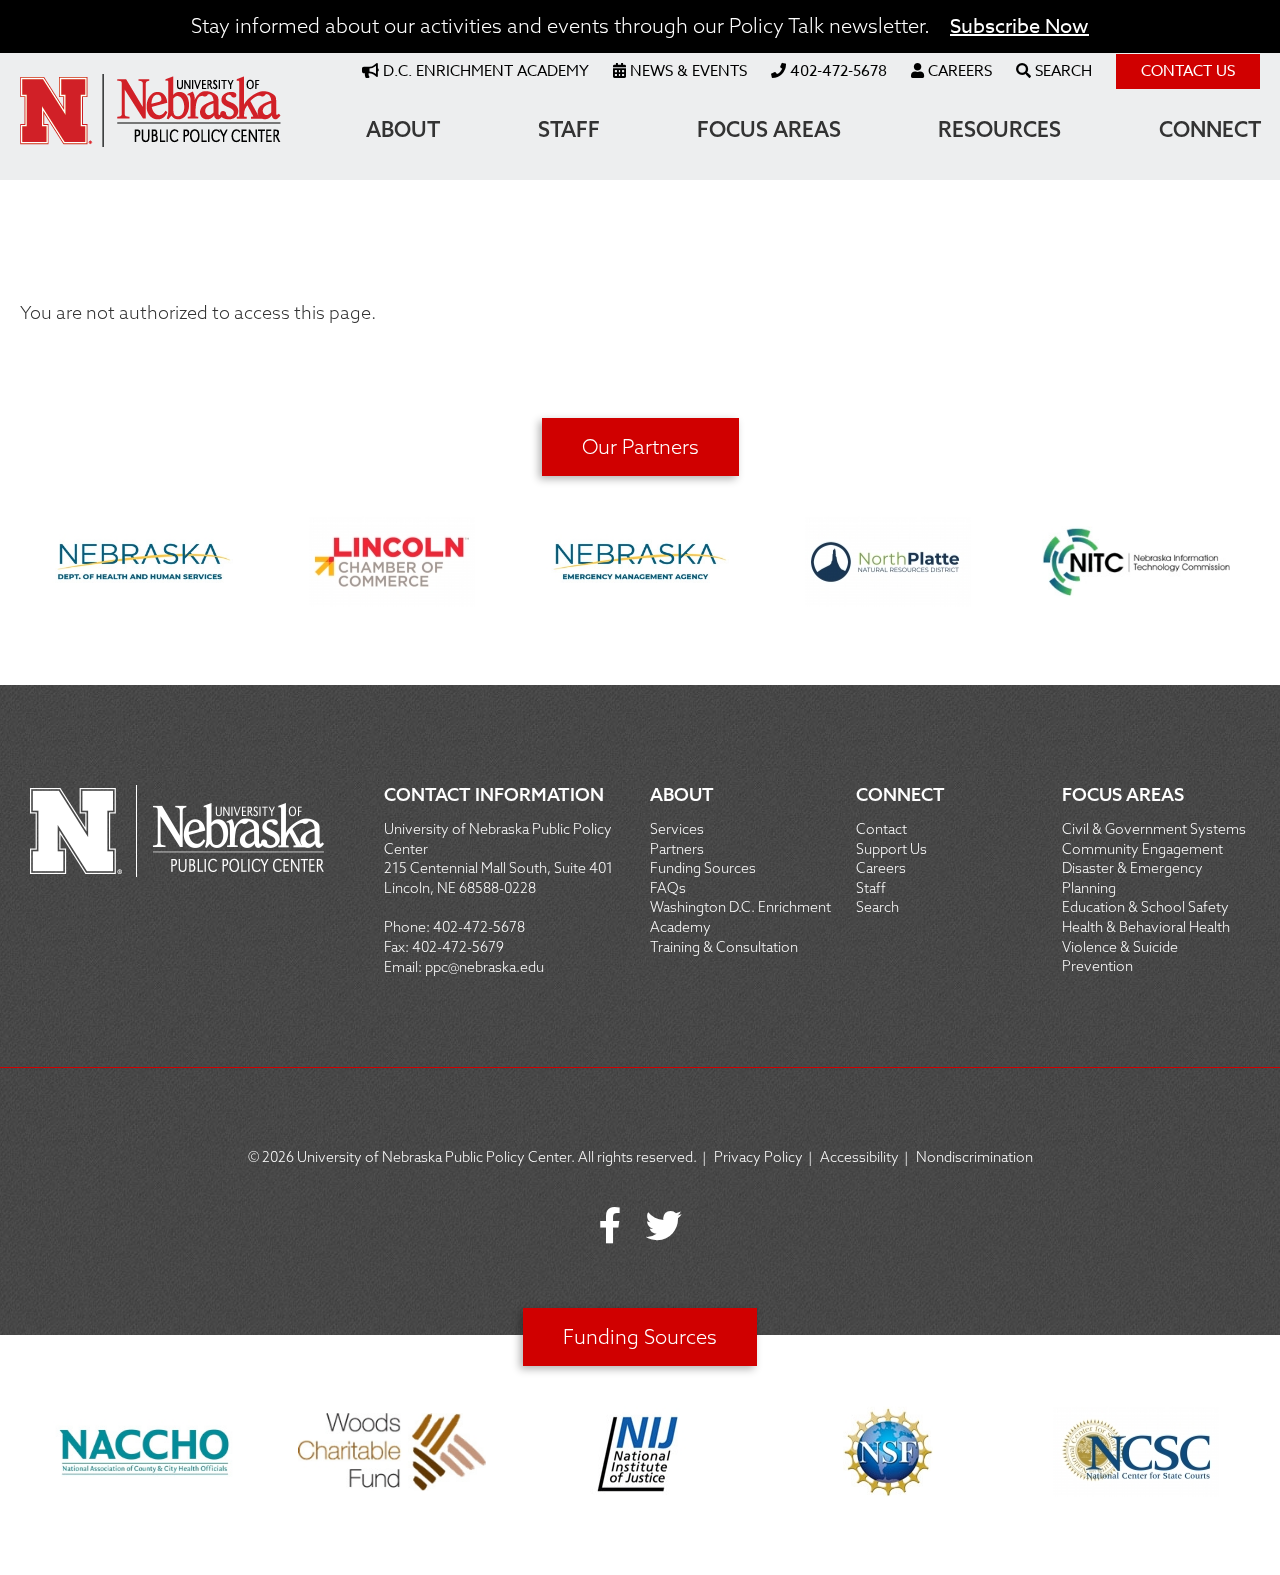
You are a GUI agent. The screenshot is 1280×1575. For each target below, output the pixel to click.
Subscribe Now (1019, 26)
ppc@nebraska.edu (484, 967)
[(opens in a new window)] (144, 565)
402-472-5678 (479, 927)
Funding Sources (640, 1336)
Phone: (408, 927)
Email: (404, 967)
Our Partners (640, 446)
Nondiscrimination (974, 1157)
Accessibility (859, 1157)
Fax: (398, 947)
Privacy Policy (758, 1157)
